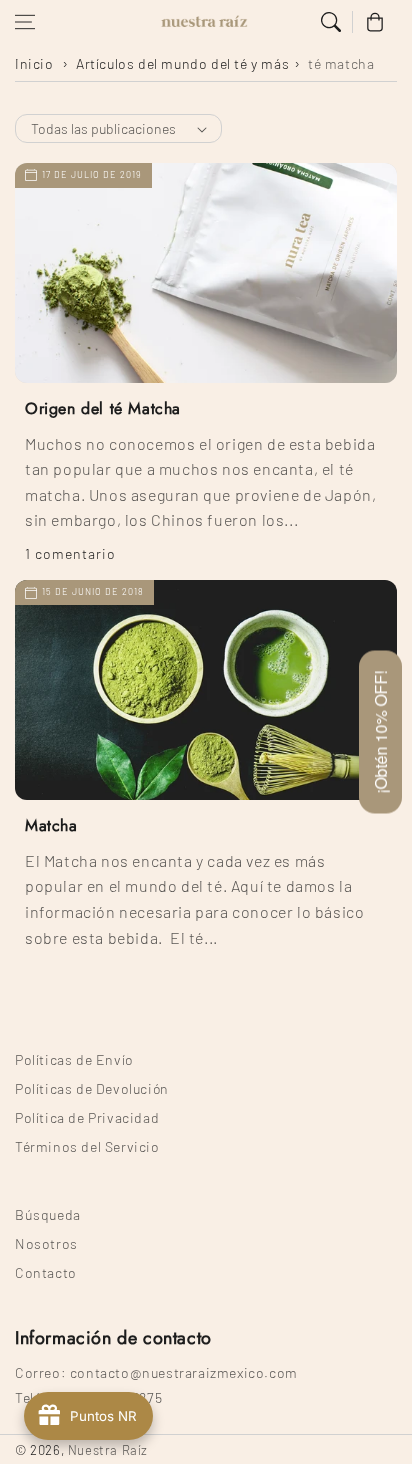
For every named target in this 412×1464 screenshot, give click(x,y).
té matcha (341, 63)
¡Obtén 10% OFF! (380, 732)
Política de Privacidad (87, 1117)
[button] (25, 22)
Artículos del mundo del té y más (182, 63)
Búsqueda (48, 1214)
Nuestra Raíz (108, 1450)
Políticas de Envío (74, 1059)
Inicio (34, 63)
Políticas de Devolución (92, 1088)
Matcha (51, 826)
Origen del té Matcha (103, 409)
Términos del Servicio (87, 1146)
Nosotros (46, 1243)
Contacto (46, 1272)
